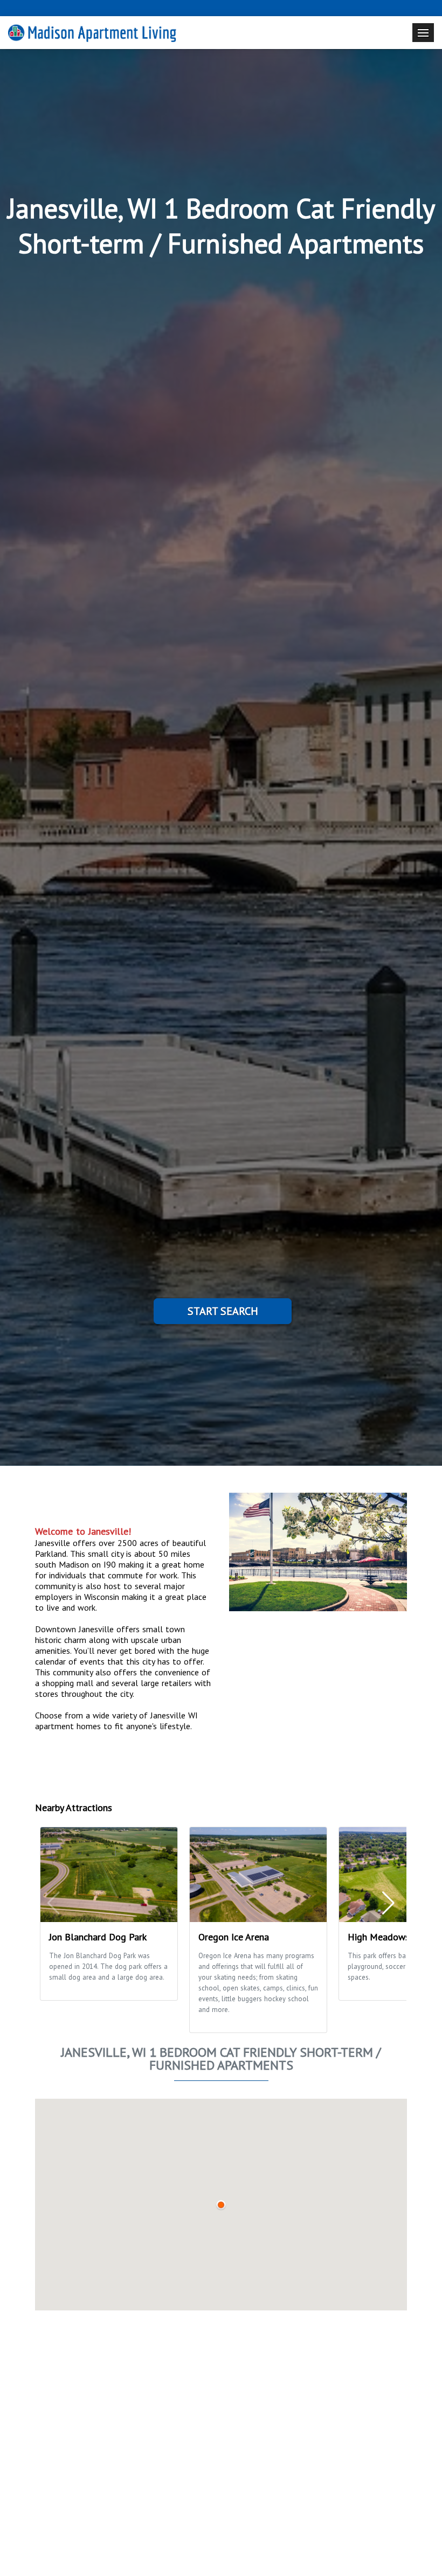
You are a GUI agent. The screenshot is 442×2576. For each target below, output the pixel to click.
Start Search (223, 1311)
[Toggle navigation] (423, 33)
